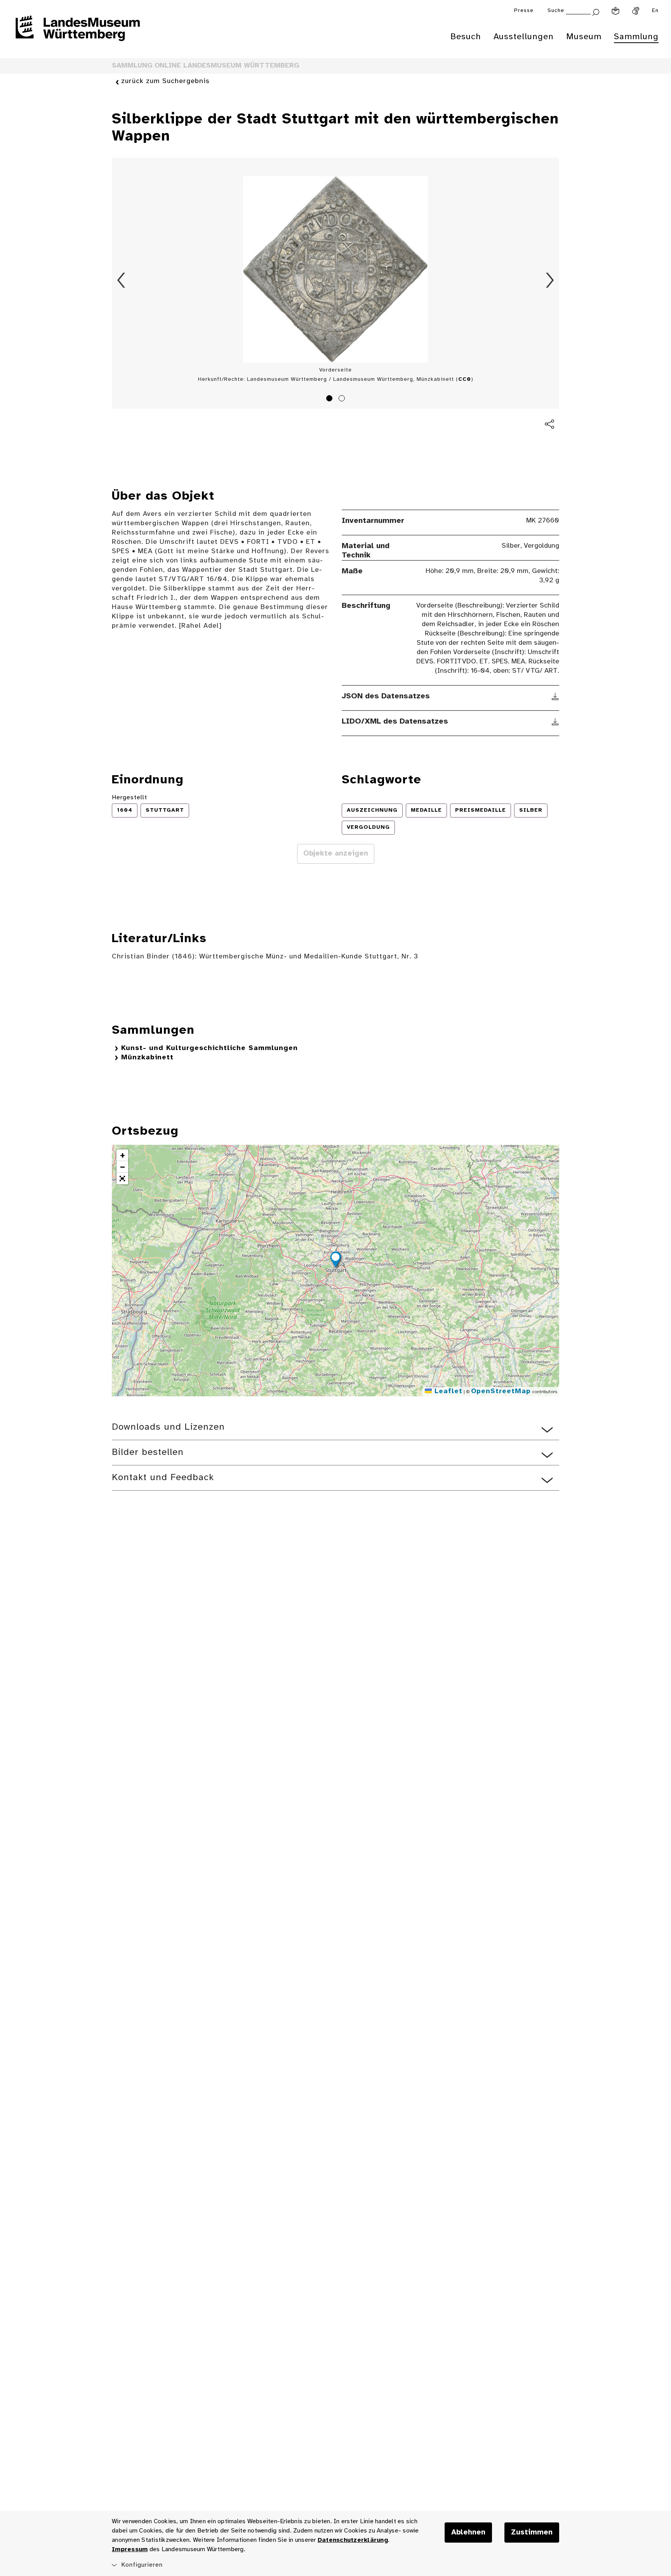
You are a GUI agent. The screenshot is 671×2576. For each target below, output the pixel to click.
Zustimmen (532, 2533)
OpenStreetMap (501, 1391)
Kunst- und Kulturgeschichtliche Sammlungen (209, 1048)
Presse (524, 11)
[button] (335, 1261)
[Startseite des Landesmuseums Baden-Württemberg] (78, 33)
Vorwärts (550, 280)
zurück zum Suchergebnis (165, 81)
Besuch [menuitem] (466, 37)
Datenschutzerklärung (353, 2540)
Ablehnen (468, 2533)
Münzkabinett (147, 1058)
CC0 (465, 379)
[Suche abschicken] (596, 11)
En (655, 11)
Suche (556, 11)
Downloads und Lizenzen (168, 1427)
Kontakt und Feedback (163, 1478)
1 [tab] (330, 399)
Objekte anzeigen (336, 854)
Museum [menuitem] (584, 37)
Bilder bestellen (148, 1452)
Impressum (130, 2549)
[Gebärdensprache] (636, 11)
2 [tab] (343, 399)
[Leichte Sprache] (615, 11)
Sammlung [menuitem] (636, 37)
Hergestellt (130, 798)
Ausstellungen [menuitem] (524, 37)
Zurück (121, 280)
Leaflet (447, 1391)
